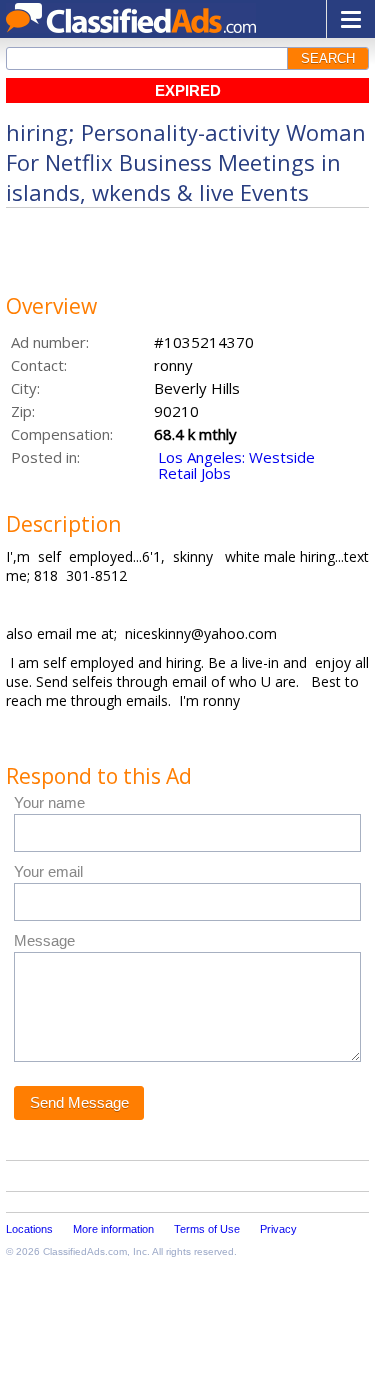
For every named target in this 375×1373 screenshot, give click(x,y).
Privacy (278, 1229)
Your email (48, 871)
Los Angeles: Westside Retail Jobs (236, 465)
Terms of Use (207, 1229)
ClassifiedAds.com (85, 1251)
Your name (49, 802)
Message (44, 940)
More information (113, 1229)
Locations (29, 1229)
